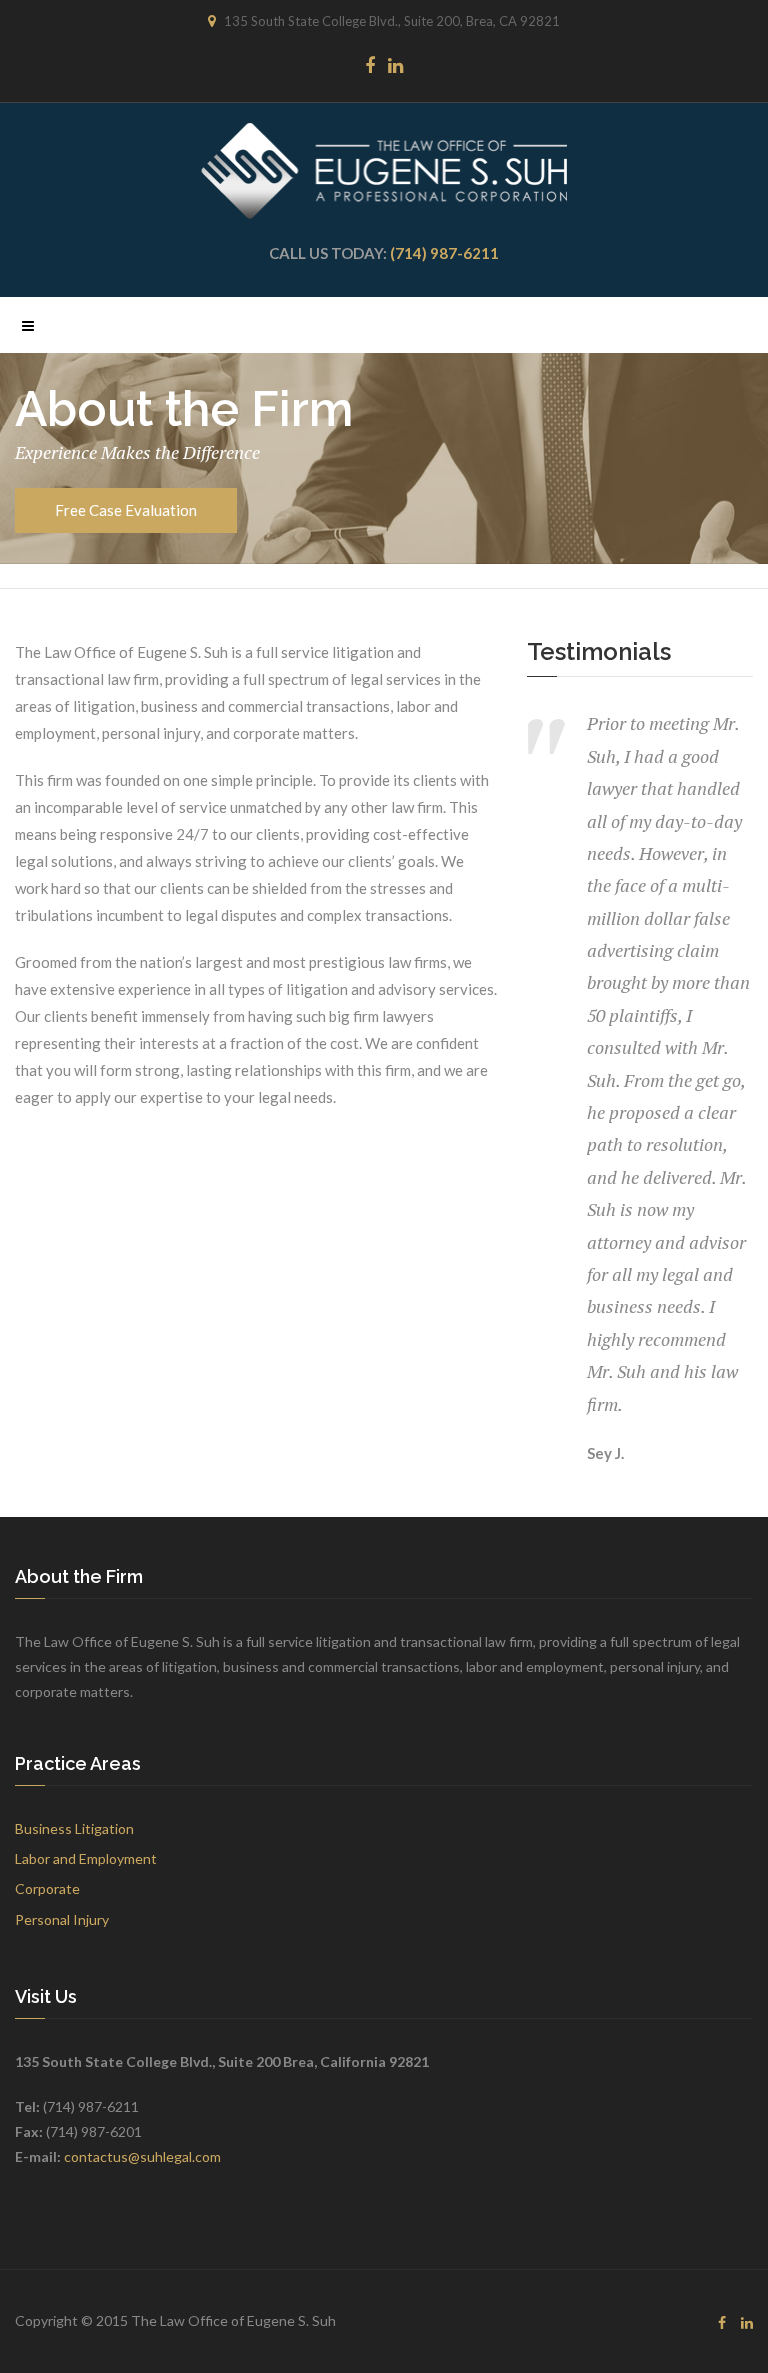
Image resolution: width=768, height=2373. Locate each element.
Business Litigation (74, 1828)
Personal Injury (62, 1919)
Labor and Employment (86, 1858)
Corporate (47, 1888)
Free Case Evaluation (126, 510)
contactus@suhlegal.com (142, 2156)
